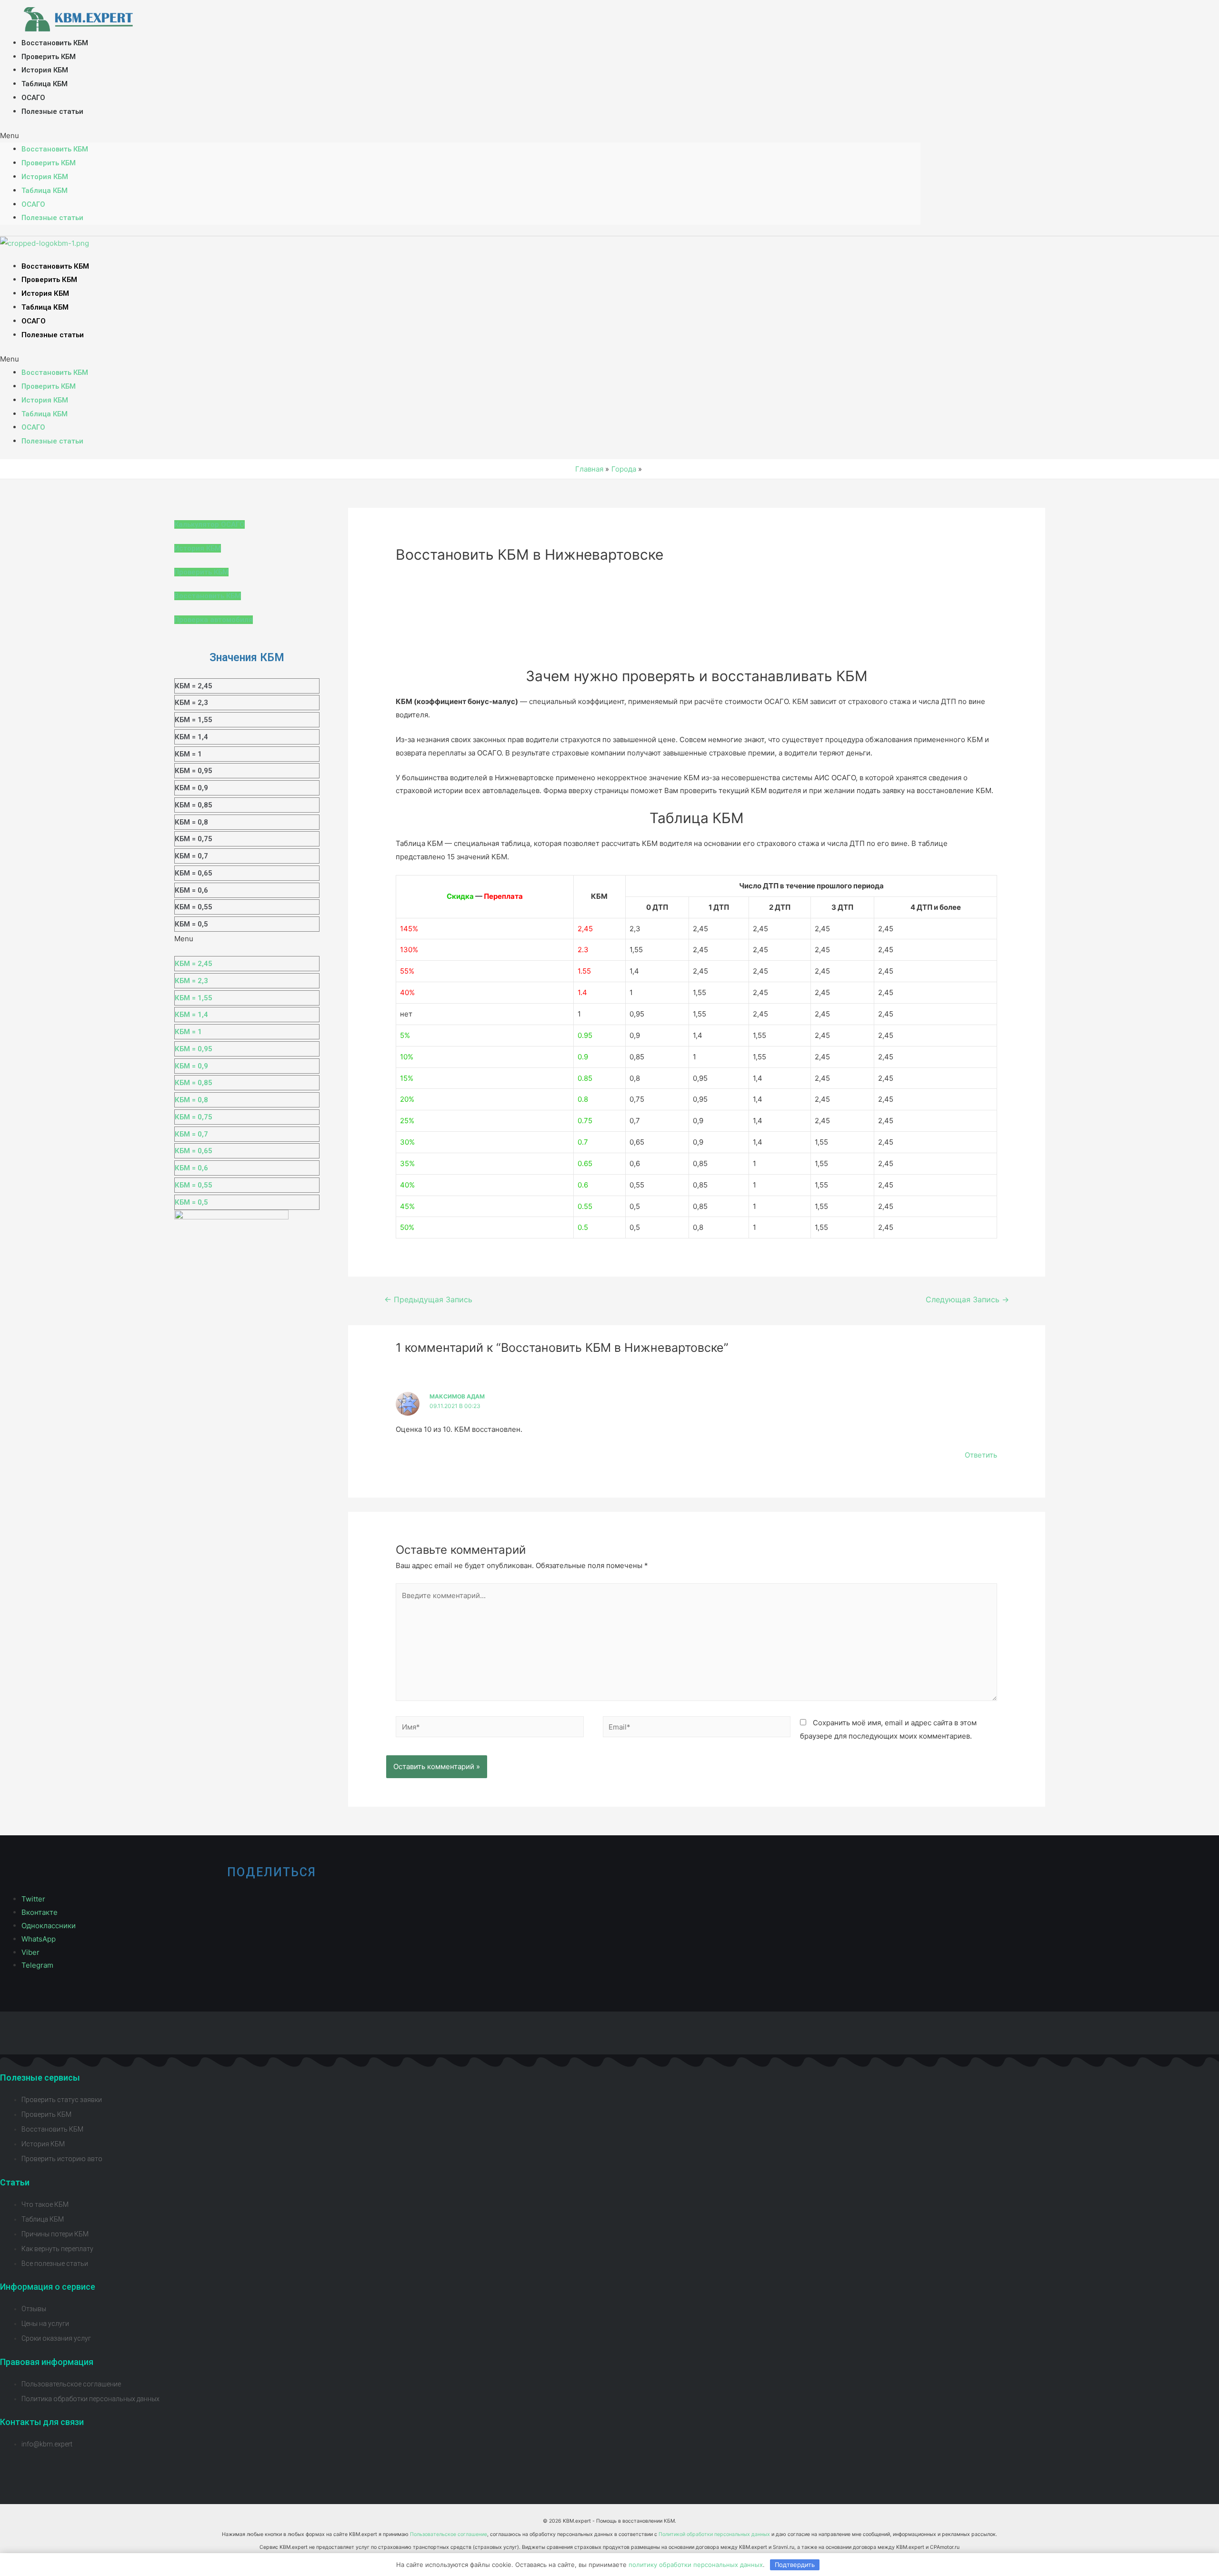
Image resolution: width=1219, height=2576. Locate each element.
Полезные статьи (52, 111)
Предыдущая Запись (428, 1300)
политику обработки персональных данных (696, 2565)
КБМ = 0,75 (194, 839)
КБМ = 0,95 (194, 771)
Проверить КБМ (49, 57)
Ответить (981, 1455)
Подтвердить (795, 2565)
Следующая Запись (967, 1300)
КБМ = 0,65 (194, 873)
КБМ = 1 (188, 754)
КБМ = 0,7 (191, 856)
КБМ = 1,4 (191, 737)
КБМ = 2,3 (191, 703)
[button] (460, 136)
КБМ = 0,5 (191, 924)
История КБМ (45, 70)
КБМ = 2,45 (194, 686)
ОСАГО (33, 98)
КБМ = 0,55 (194, 907)
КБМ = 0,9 (191, 788)
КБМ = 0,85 (194, 805)
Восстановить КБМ (55, 43)
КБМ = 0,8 (191, 822)
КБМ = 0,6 (191, 890)
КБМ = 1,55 (194, 720)
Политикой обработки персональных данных (714, 2534)
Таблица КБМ (45, 84)
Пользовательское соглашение (449, 2534)
